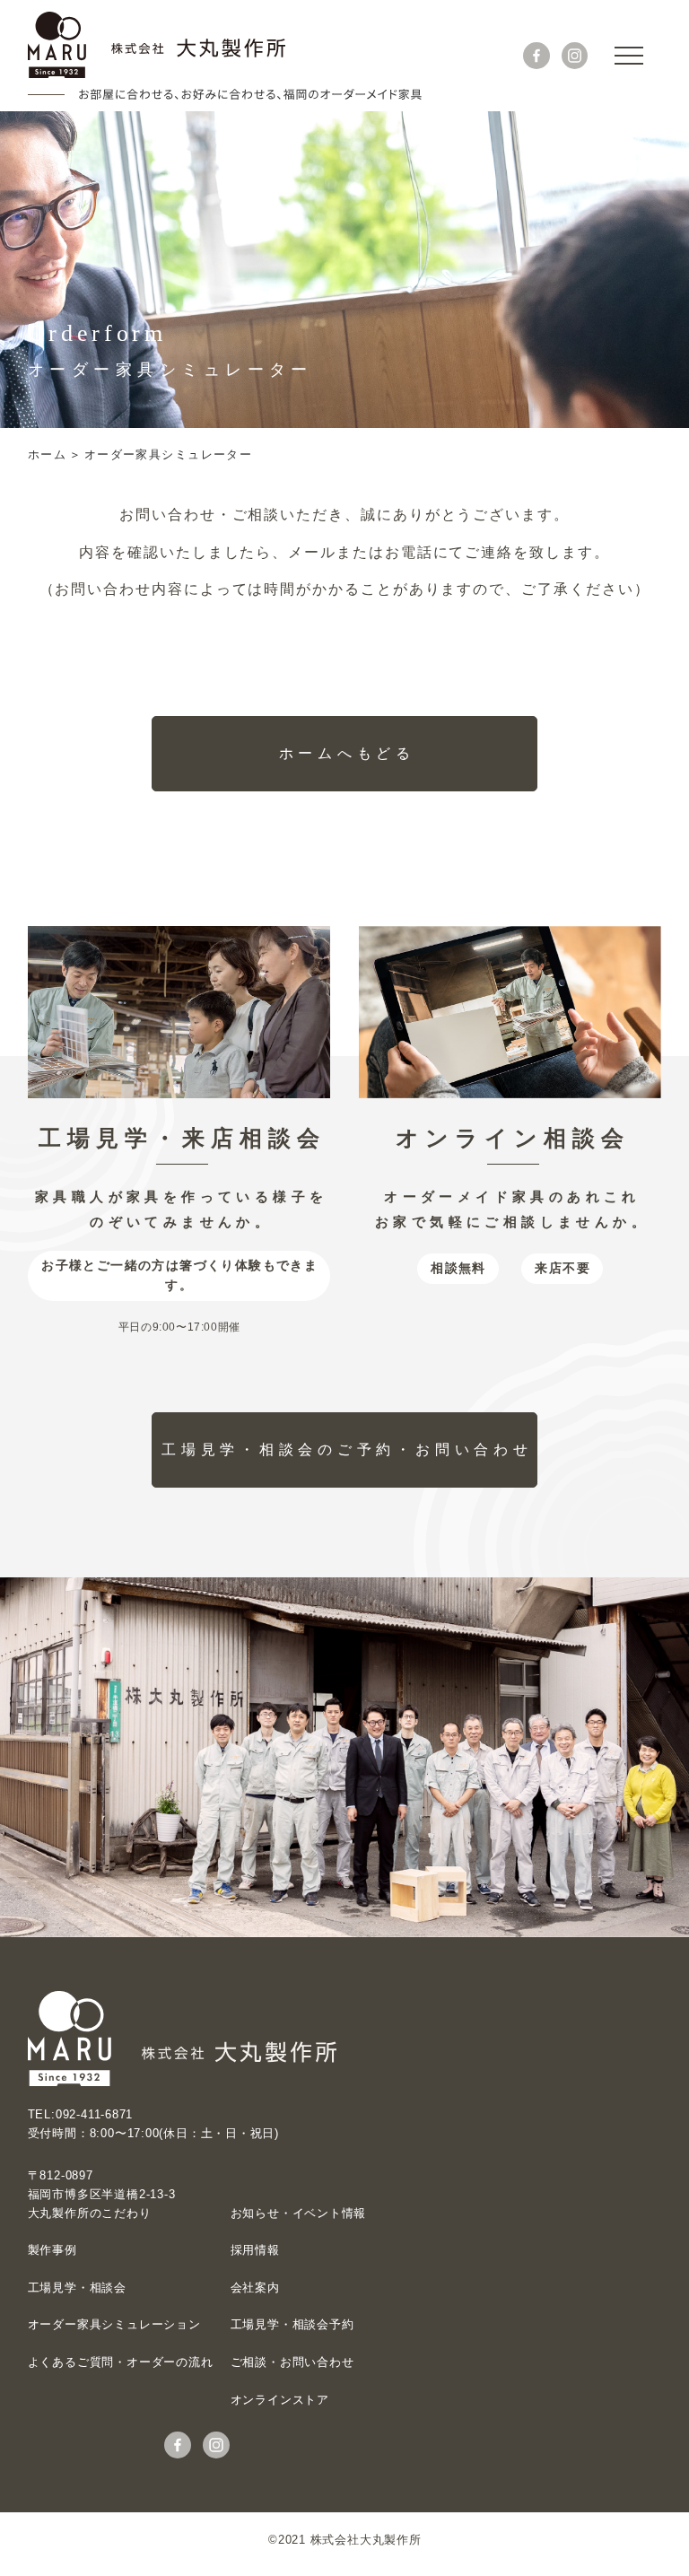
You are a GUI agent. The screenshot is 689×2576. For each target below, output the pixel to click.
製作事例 (52, 2250)
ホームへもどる (347, 753)
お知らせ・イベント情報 (299, 2213)
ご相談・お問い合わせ (292, 2362)
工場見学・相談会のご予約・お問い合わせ (347, 1450)
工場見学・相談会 (77, 2288)
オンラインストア (280, 2400)
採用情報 (255, 2250)
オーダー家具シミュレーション (114, 2324)
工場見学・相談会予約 (292, 2324)
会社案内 (255, 2288)
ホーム (47, 454)
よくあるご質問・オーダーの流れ (121, 2362)
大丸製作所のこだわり (90, 2213)
